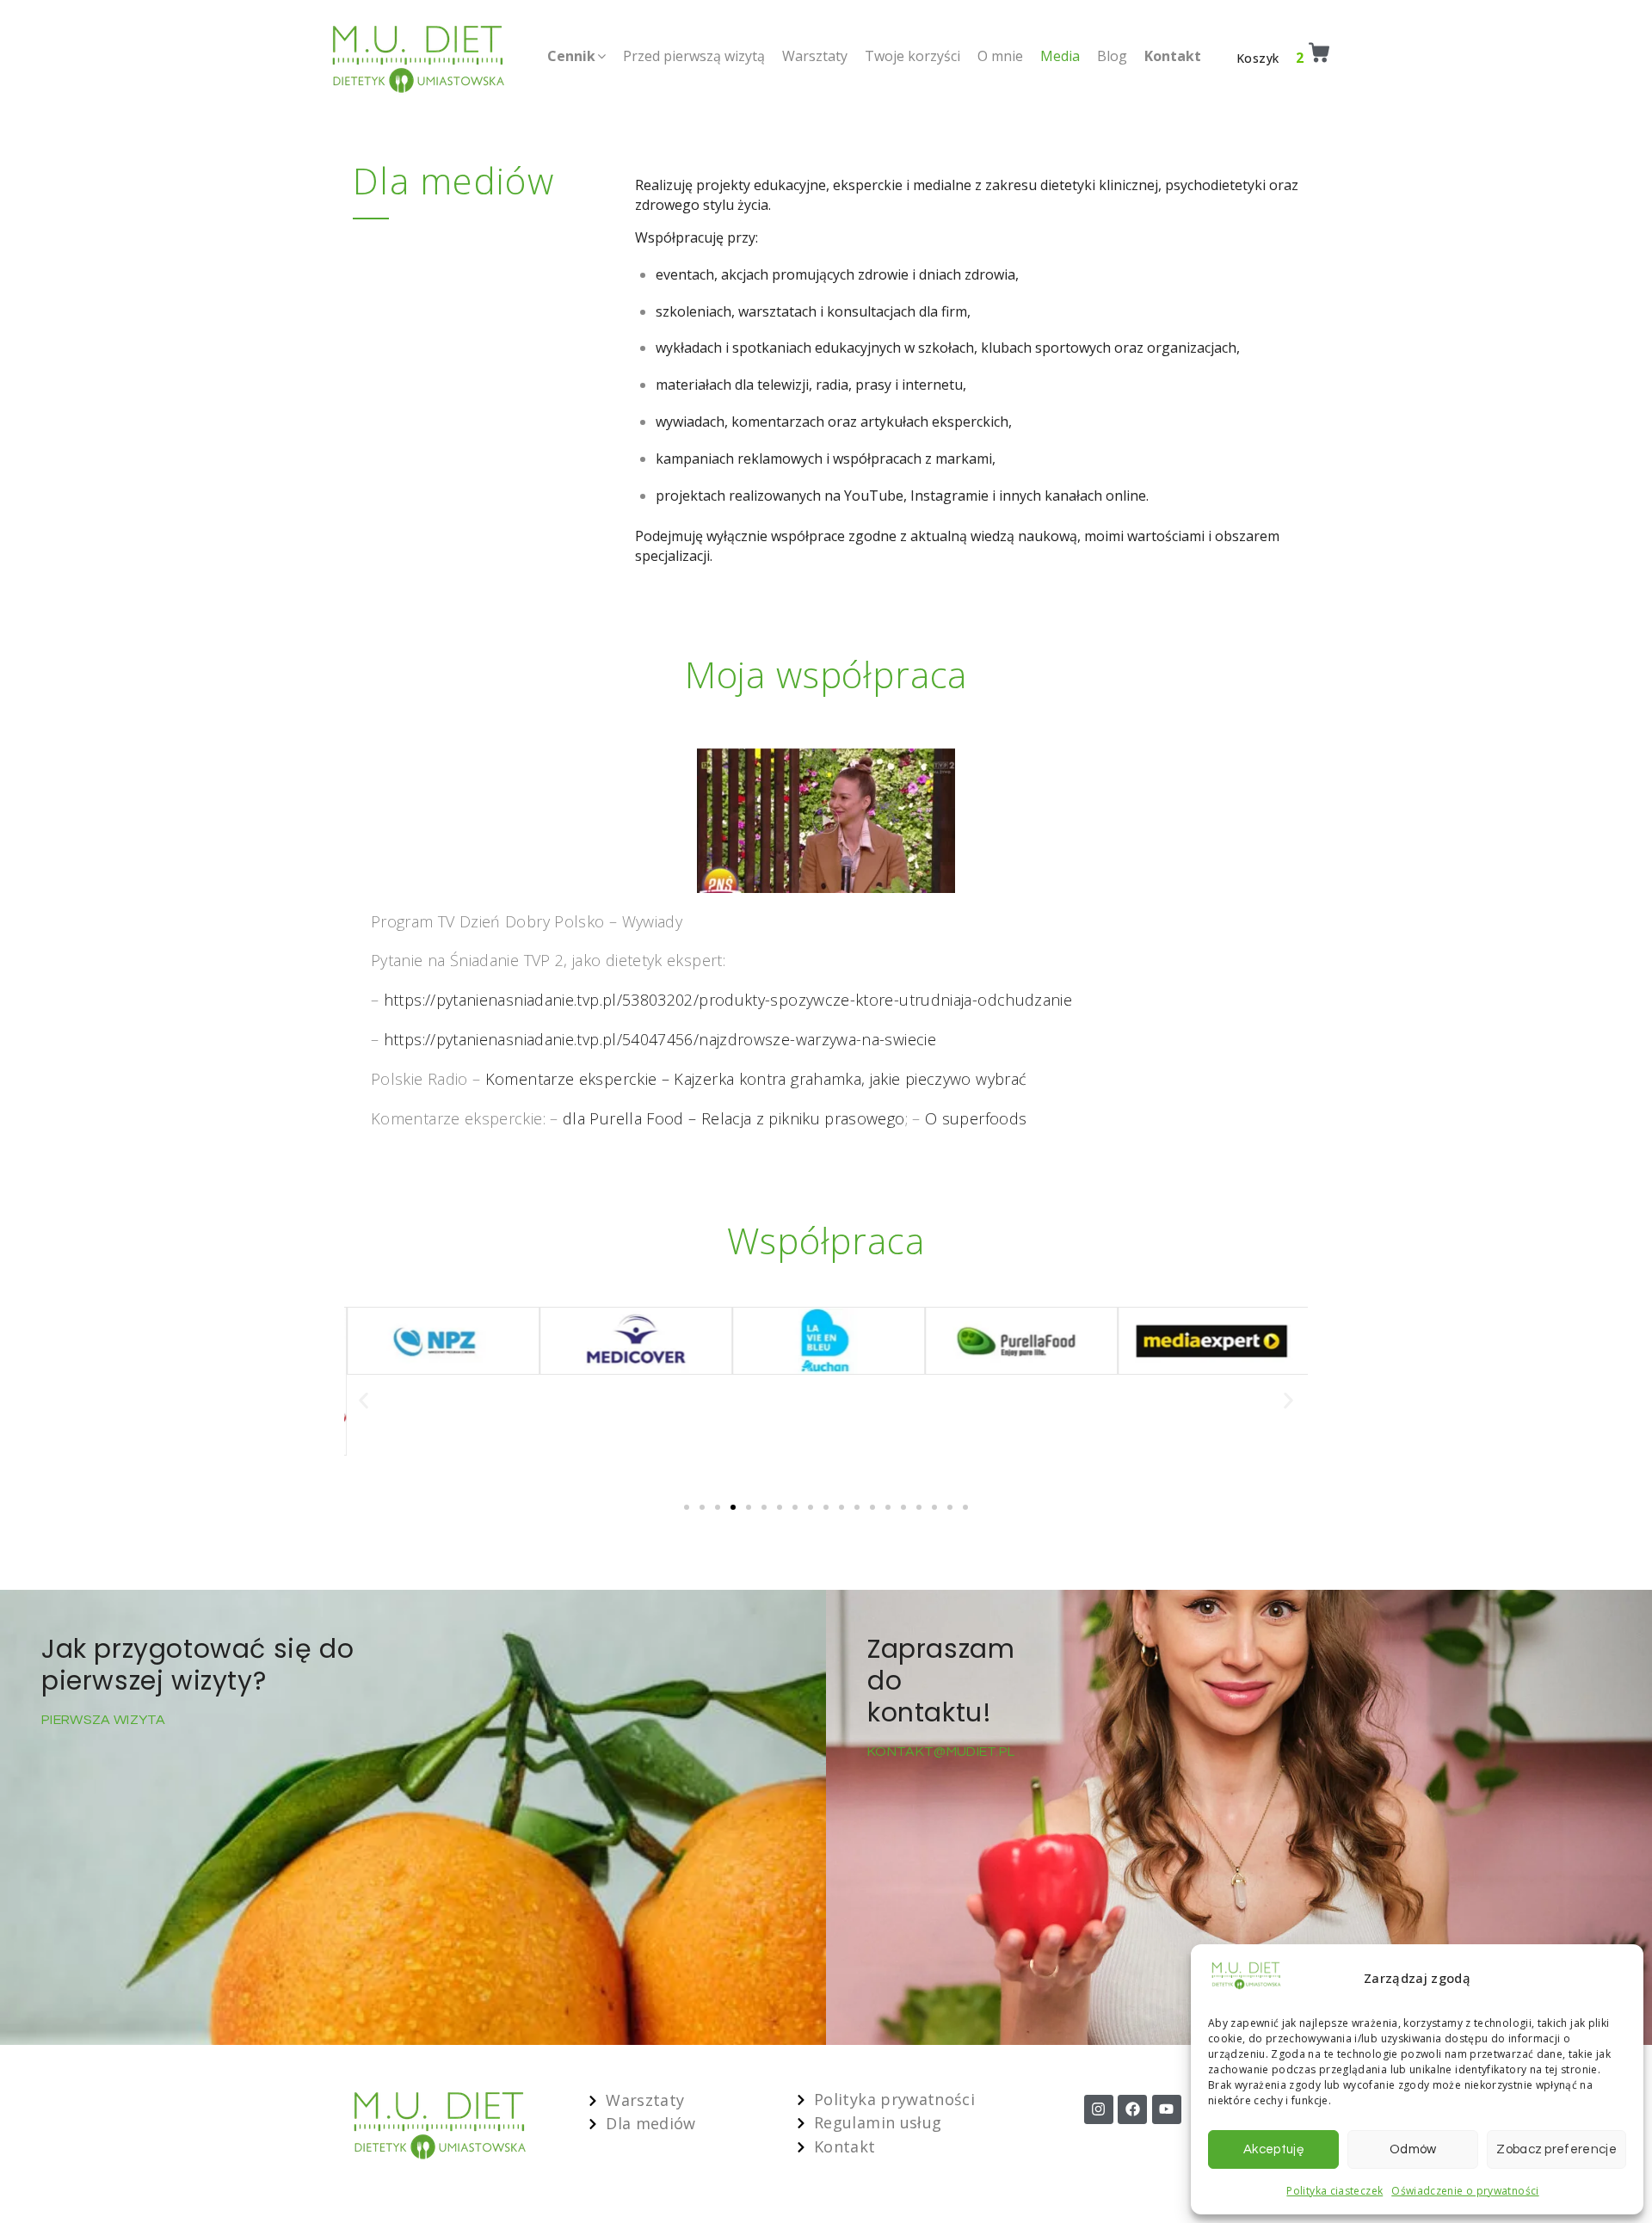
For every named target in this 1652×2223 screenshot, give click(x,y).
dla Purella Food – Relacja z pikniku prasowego (734, 1118)
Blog (1112, 56)
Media (1060, 56)
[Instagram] (1099, 2109)
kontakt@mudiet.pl (943, 1752)
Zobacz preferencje (1556, 2149)
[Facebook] (1132, 2109)
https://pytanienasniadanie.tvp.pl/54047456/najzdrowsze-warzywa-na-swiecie (660, 1039)
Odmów (1413, 2149)
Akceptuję (1273, 2149)
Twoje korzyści (912, 56)
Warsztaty (815, 56)
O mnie (1000, 56)
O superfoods (976, 1118)
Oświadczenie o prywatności (1465, 2191)
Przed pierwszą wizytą (694, 56)
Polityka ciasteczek (1335, 2191)
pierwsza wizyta (104, 1720)
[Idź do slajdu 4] (733, 1507)
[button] (364, 1401)
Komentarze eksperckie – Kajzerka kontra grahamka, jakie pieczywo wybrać (756, 1079)
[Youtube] (1167, 2109)
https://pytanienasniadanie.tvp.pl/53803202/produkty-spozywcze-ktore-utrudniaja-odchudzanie (728, 1000)
